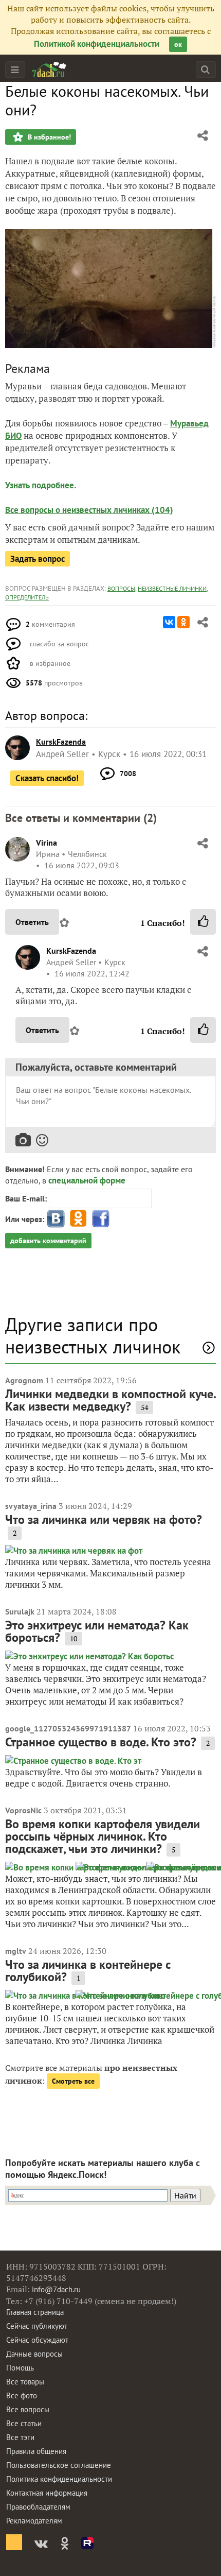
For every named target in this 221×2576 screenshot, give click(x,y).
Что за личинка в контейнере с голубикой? (88, 1971)
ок (178, 44)
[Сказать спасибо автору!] (203, 922)
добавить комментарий (48, 1241)
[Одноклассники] (183, 622)
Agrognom (24, 1380)
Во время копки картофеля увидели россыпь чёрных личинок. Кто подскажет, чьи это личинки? (103, 1836)
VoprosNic (23, 1810)
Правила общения (36, 2451)
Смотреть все (73, 2081)
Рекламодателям (34, 2521)
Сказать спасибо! (47, 778)
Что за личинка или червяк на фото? (104, 1519)
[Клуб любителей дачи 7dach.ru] (49, 70)
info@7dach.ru (56, 2289)
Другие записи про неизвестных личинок (93, 1335)
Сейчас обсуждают (37, 2340)
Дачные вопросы (34, 2354)
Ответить (32, 922)
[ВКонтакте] (169, 622)
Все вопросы (28, 2409)
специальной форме (87, 1180)
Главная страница (35, 2312)
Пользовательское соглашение (59, 2465)
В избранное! (48, 137)
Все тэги (20, 2437)
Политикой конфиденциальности (97, 44)
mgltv (16, 1951)
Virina (47, 843)
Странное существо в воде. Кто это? (101, 1742)
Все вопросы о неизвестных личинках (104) (89, 510)
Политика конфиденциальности (59, 2479)
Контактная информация (47, 2493)
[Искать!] (205, 69)
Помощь (20, 2368)
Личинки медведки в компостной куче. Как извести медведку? (110, 1400)
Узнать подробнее (40, 485)
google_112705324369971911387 (68, 1728)
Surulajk (20, 1611)
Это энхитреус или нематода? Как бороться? (97, 1631)
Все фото (22, 2395)
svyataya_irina (31, 1506)
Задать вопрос (38, 559)
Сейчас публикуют (37, 2326)
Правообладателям (38, 2507)
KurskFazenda (71, 951)
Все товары (25, 2382)
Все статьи (24, 2423)
